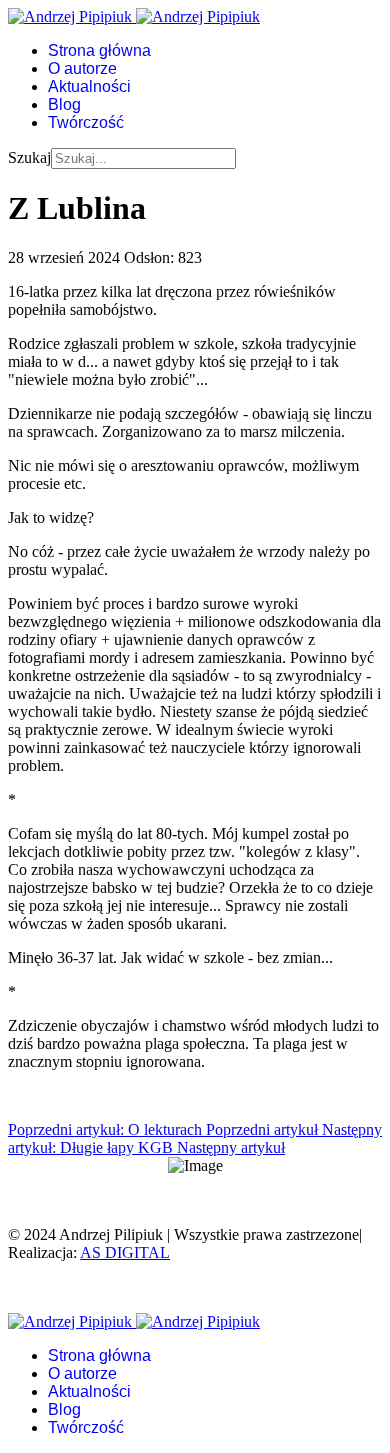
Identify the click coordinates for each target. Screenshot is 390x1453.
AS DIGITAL (125, 1252)
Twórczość (86, 122)
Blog (64, 104)
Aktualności (89, 86)
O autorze (82, 68)
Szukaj (29, 157)
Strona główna (99, 50)
